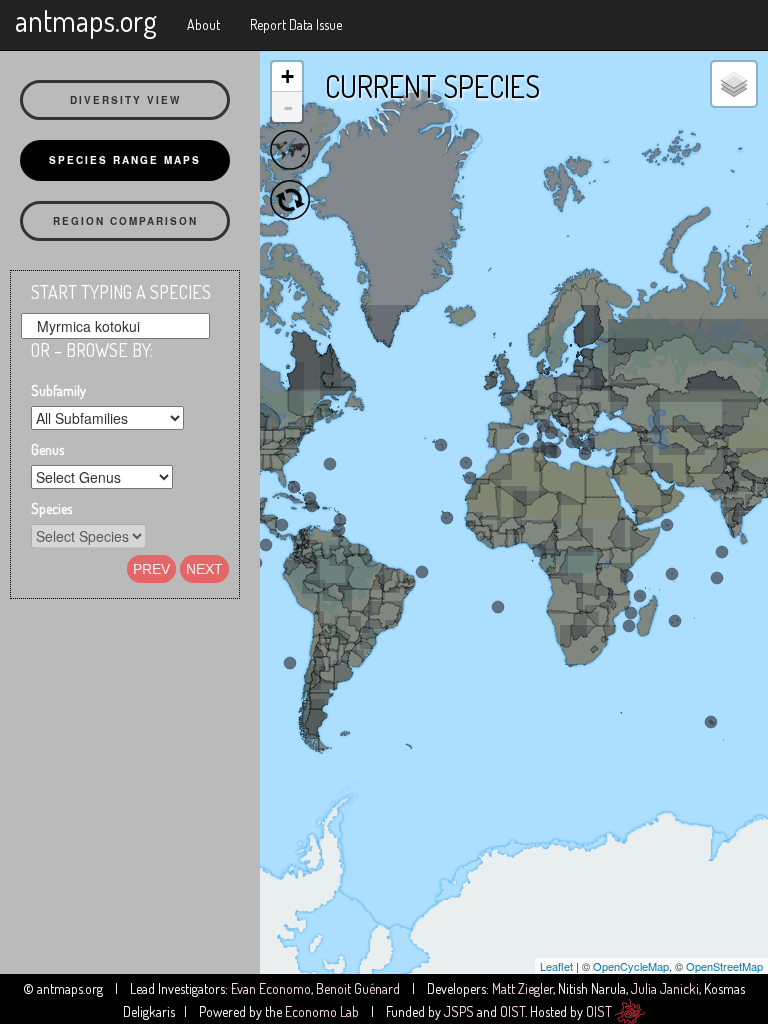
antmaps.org (86, 20)
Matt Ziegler (522, 988)
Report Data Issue (296, 24)
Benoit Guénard (358, 988)
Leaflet (556, 966)
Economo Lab (322, 1011)
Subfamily (58, 390)
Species (51, 508)
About (203, 24)
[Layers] (734, 84)
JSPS (459, 1011)
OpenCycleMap (631, 966)
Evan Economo (271, 988)
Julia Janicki (665, 988)
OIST (512, 1011)
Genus (47, 449)
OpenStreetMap (724, 966)
